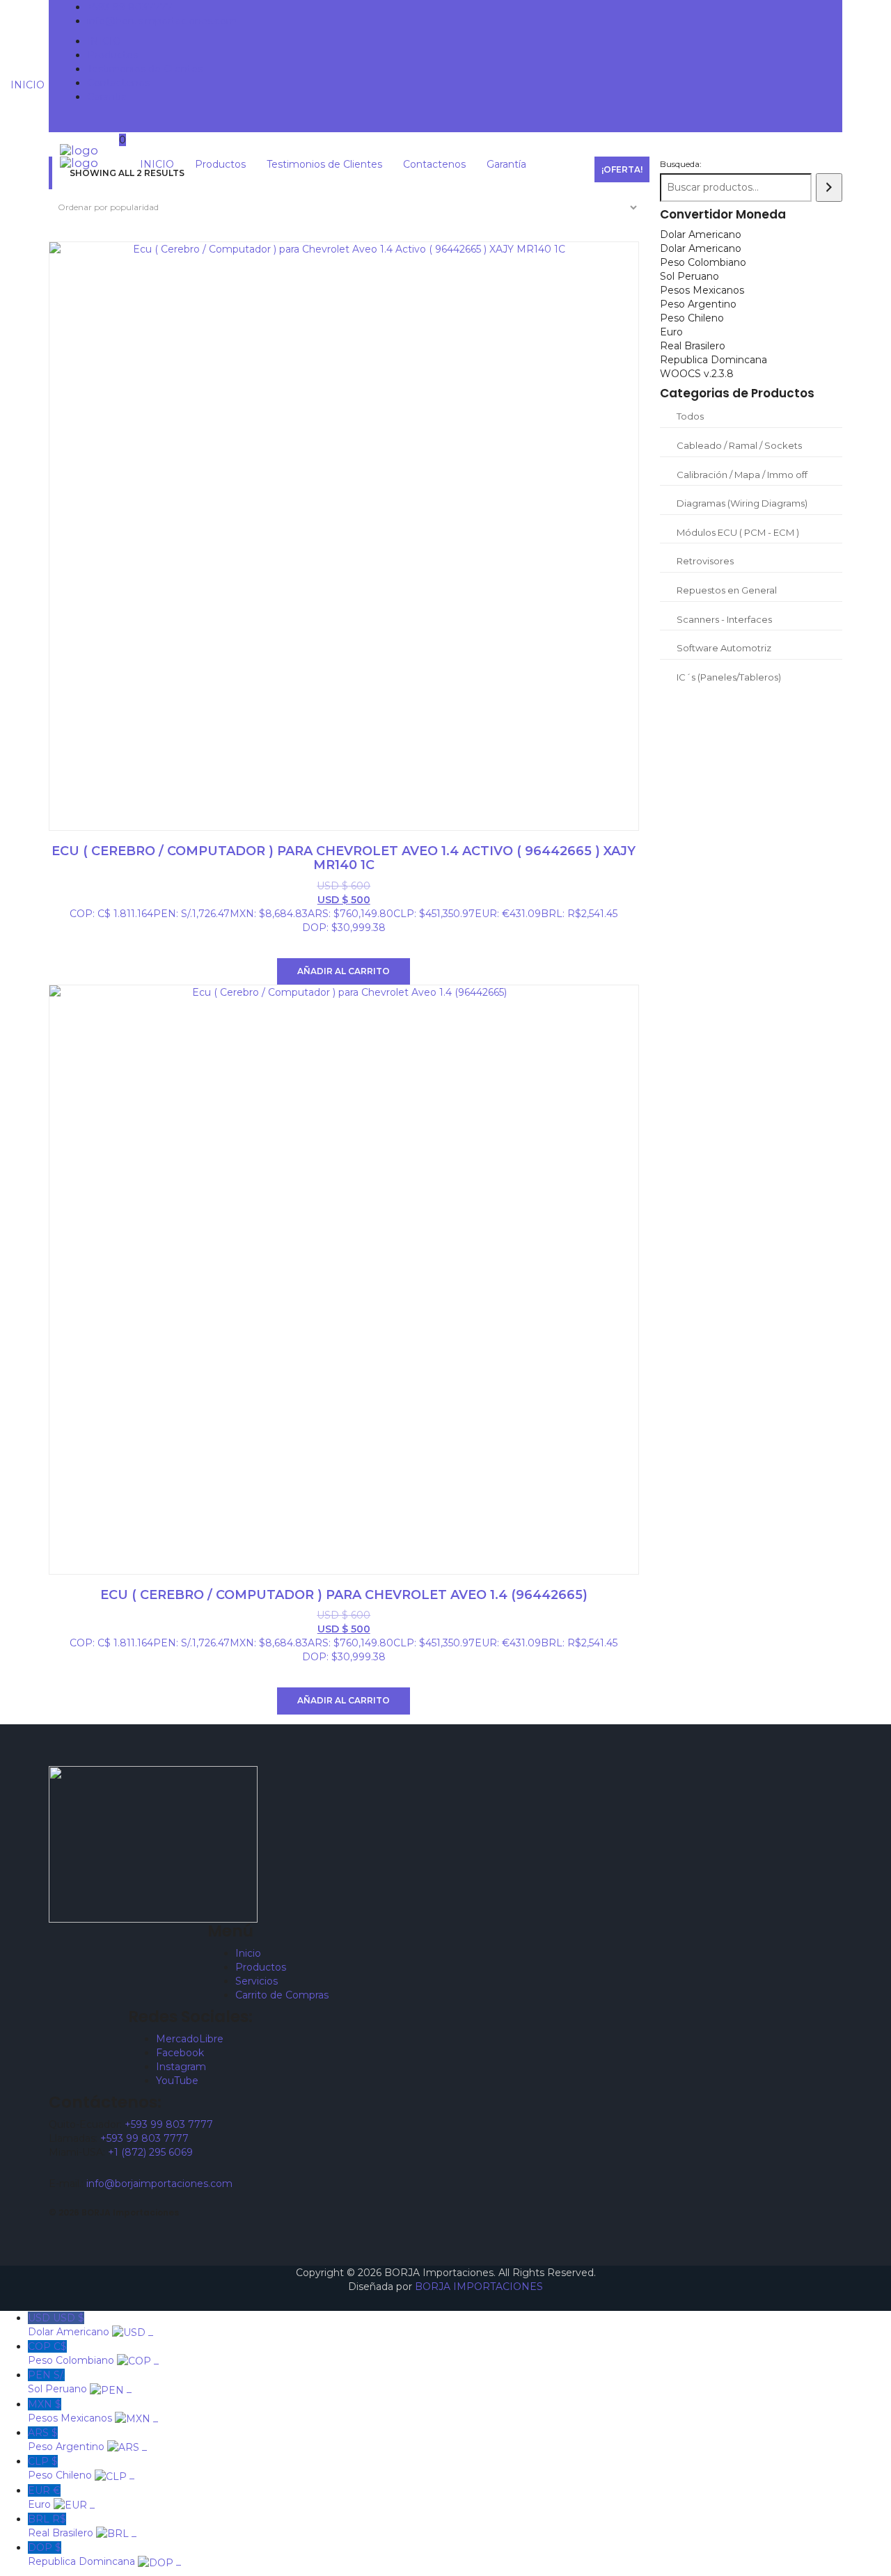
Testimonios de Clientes (145, 69)
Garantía (107, 97)
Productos (112, 55)
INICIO (104, 41)
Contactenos (118, 83)
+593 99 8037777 (130, 7)
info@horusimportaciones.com (162, 21)
